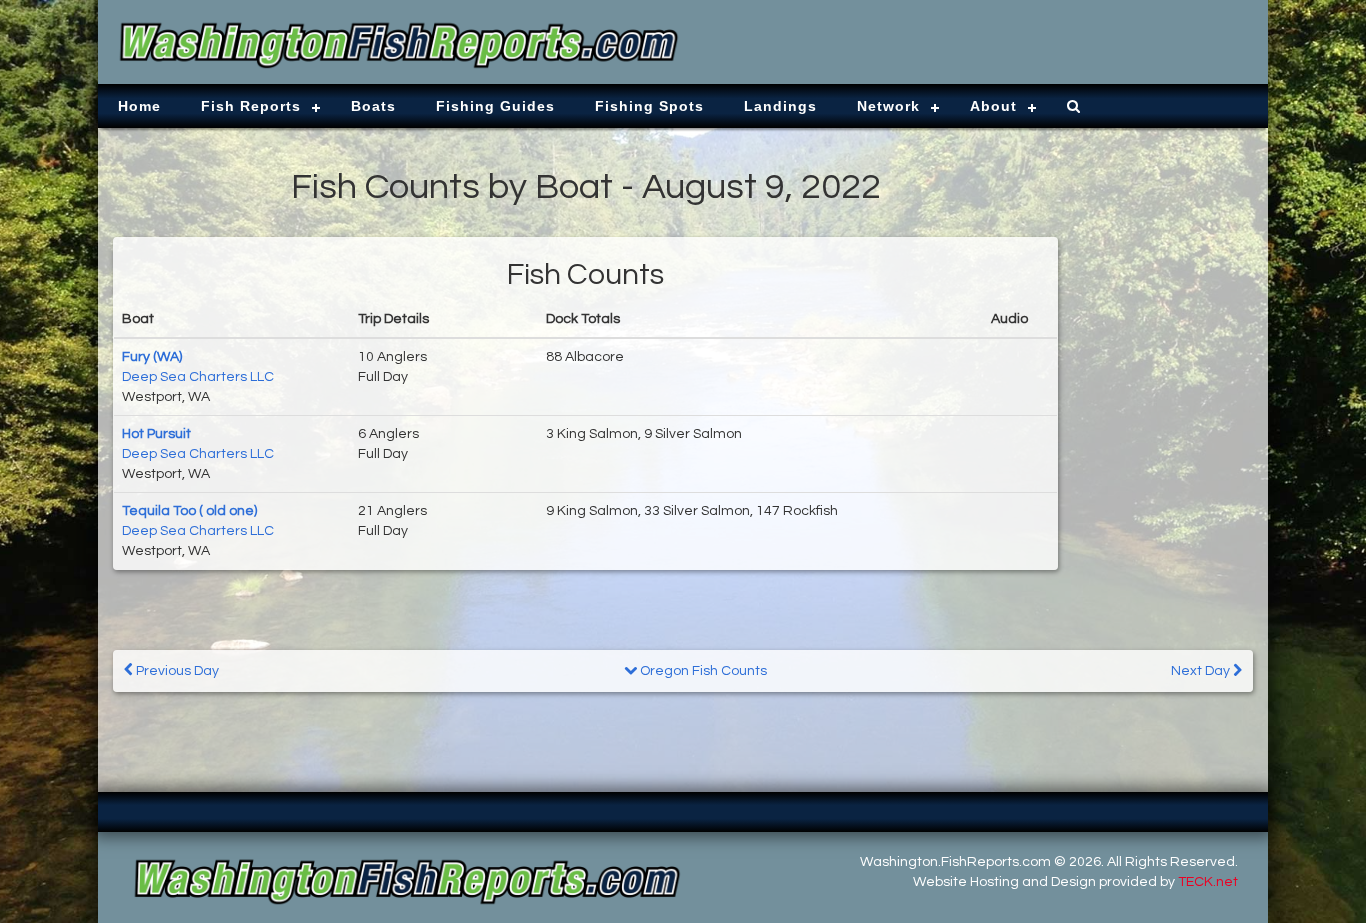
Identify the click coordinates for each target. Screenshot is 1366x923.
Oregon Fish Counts (702, 671)
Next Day (1202, 671)
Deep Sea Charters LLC (198, 377)
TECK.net (1208, 882)
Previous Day (176, 671)
